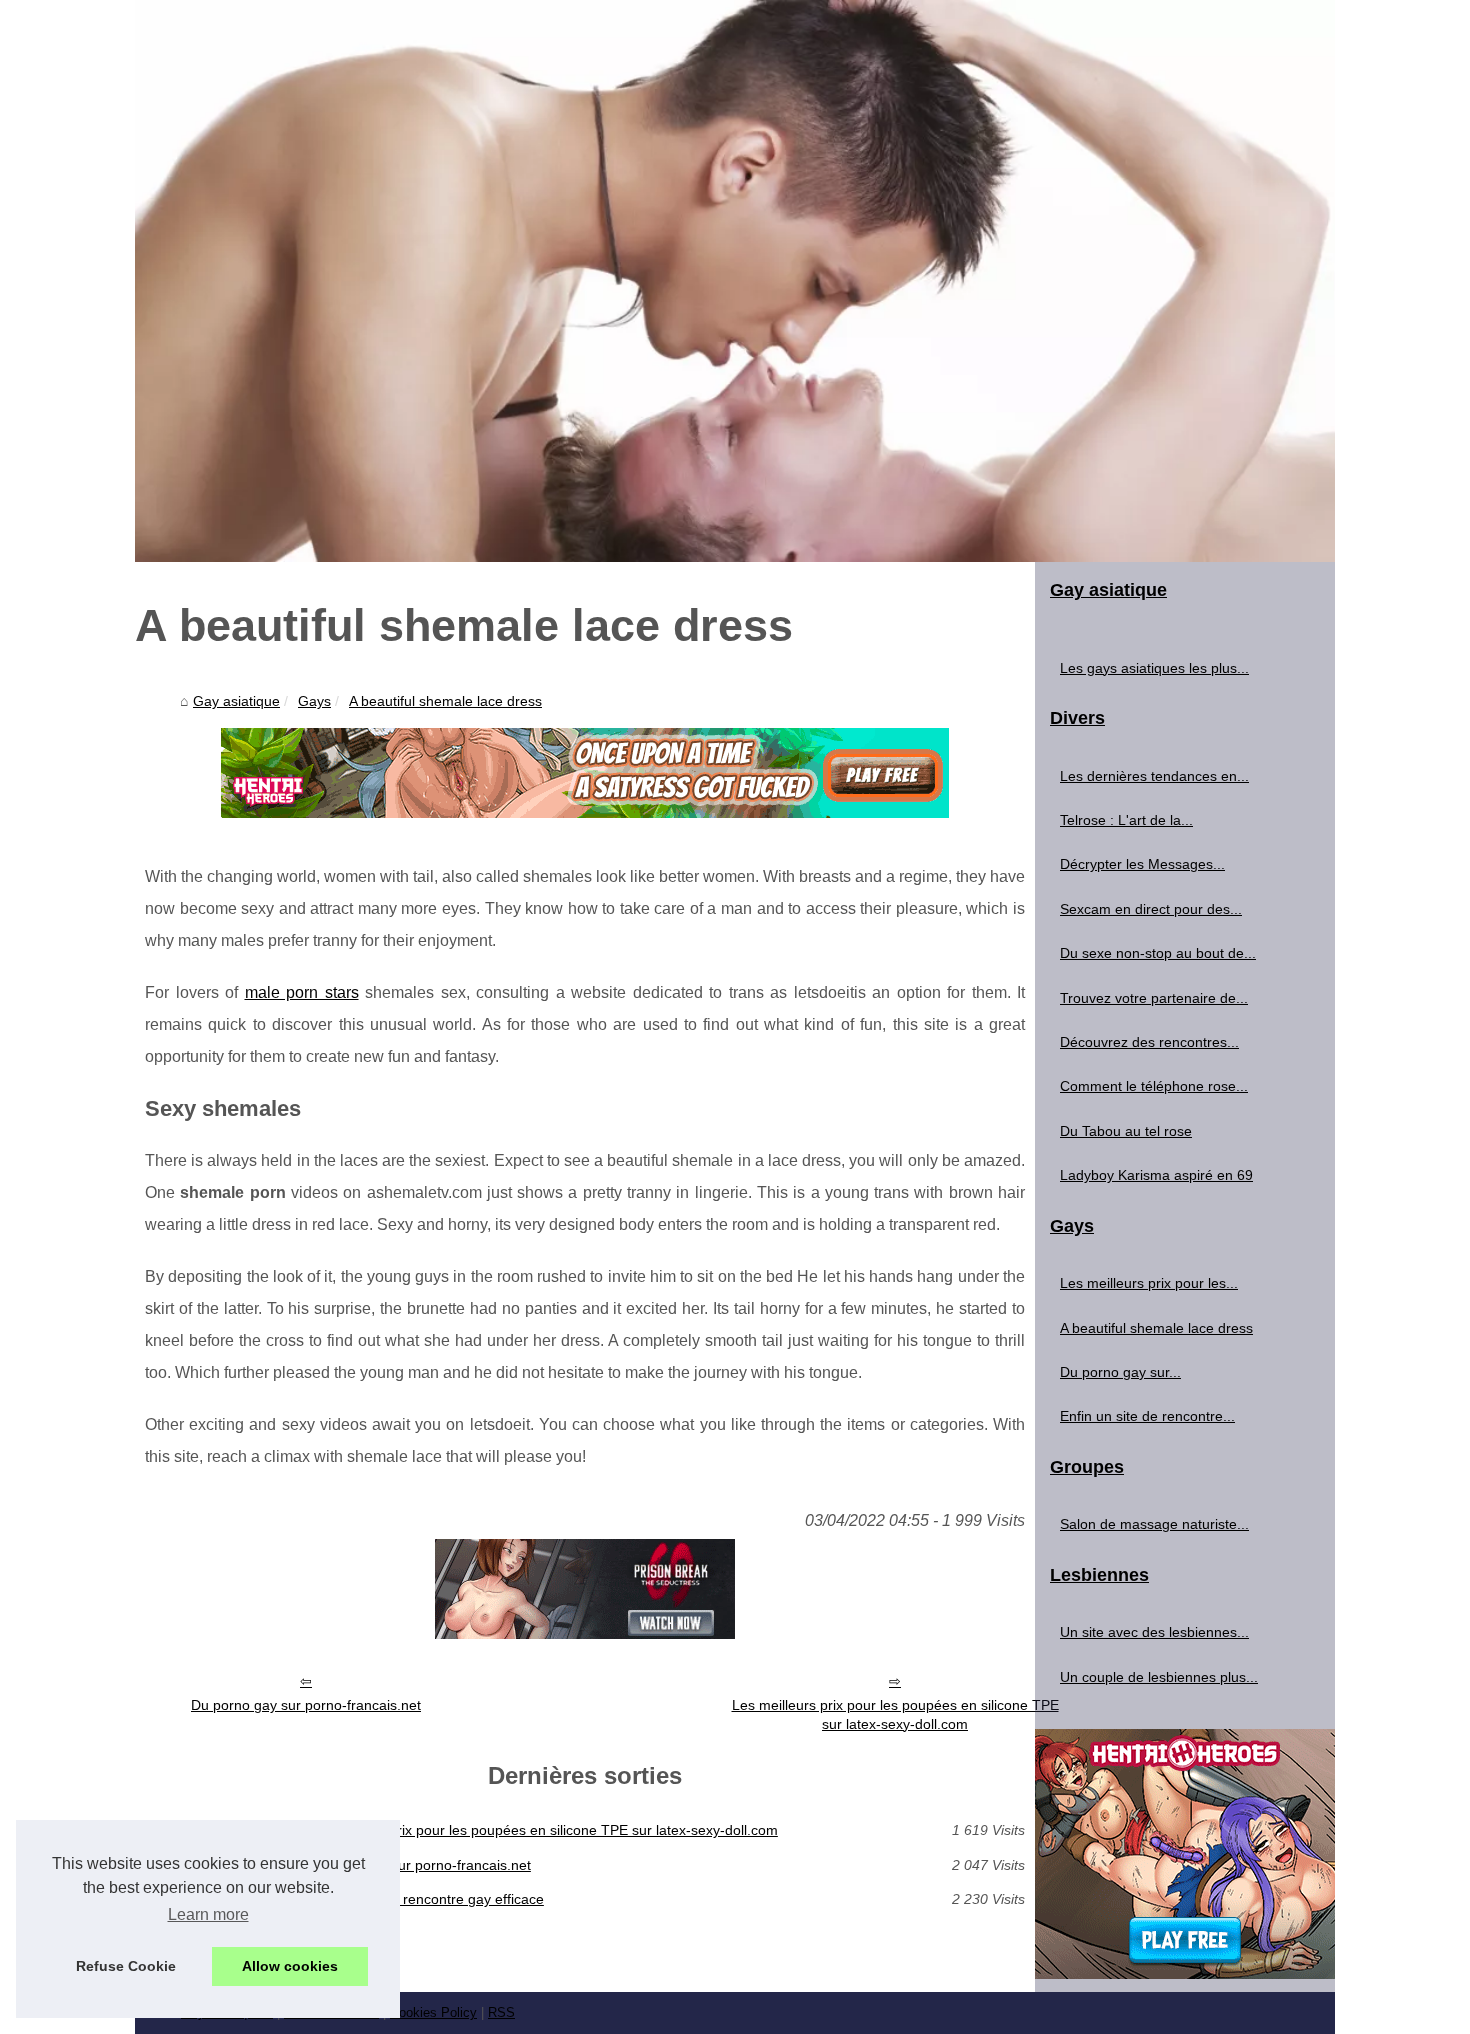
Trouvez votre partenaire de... (1154, 998)
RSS (501, 2012)
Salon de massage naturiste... (1154, 1524)
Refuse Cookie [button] (126, 1966)
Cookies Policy (433, 2012)
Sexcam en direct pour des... (1151, 909)
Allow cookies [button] (290, 1966)
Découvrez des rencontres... (1149, 1042)
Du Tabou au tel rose (1126, 1131)
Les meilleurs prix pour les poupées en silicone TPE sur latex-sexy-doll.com (895, 1714)
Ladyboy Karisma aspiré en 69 (1156, 1175)
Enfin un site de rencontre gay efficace (422, 1899)
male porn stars (302, 992)
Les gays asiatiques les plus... (1154, 668)
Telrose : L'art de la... (1126, 820)
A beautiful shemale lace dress (445, 701)
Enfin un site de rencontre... (1147, 1416)
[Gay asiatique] (735, 281)
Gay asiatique (236, 701)
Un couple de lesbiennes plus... (1159, 1677)
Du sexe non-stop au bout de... (1158, 953)
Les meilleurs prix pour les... (1149, 1283)
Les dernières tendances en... (1154, 776)
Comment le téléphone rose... (1154, 1086)
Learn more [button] (208, 1914)
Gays (314, 701)
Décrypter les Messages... (1142, 864)
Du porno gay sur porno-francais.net (306, 1705)
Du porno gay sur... (1120, 1372)
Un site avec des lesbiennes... (1154, 1632)
